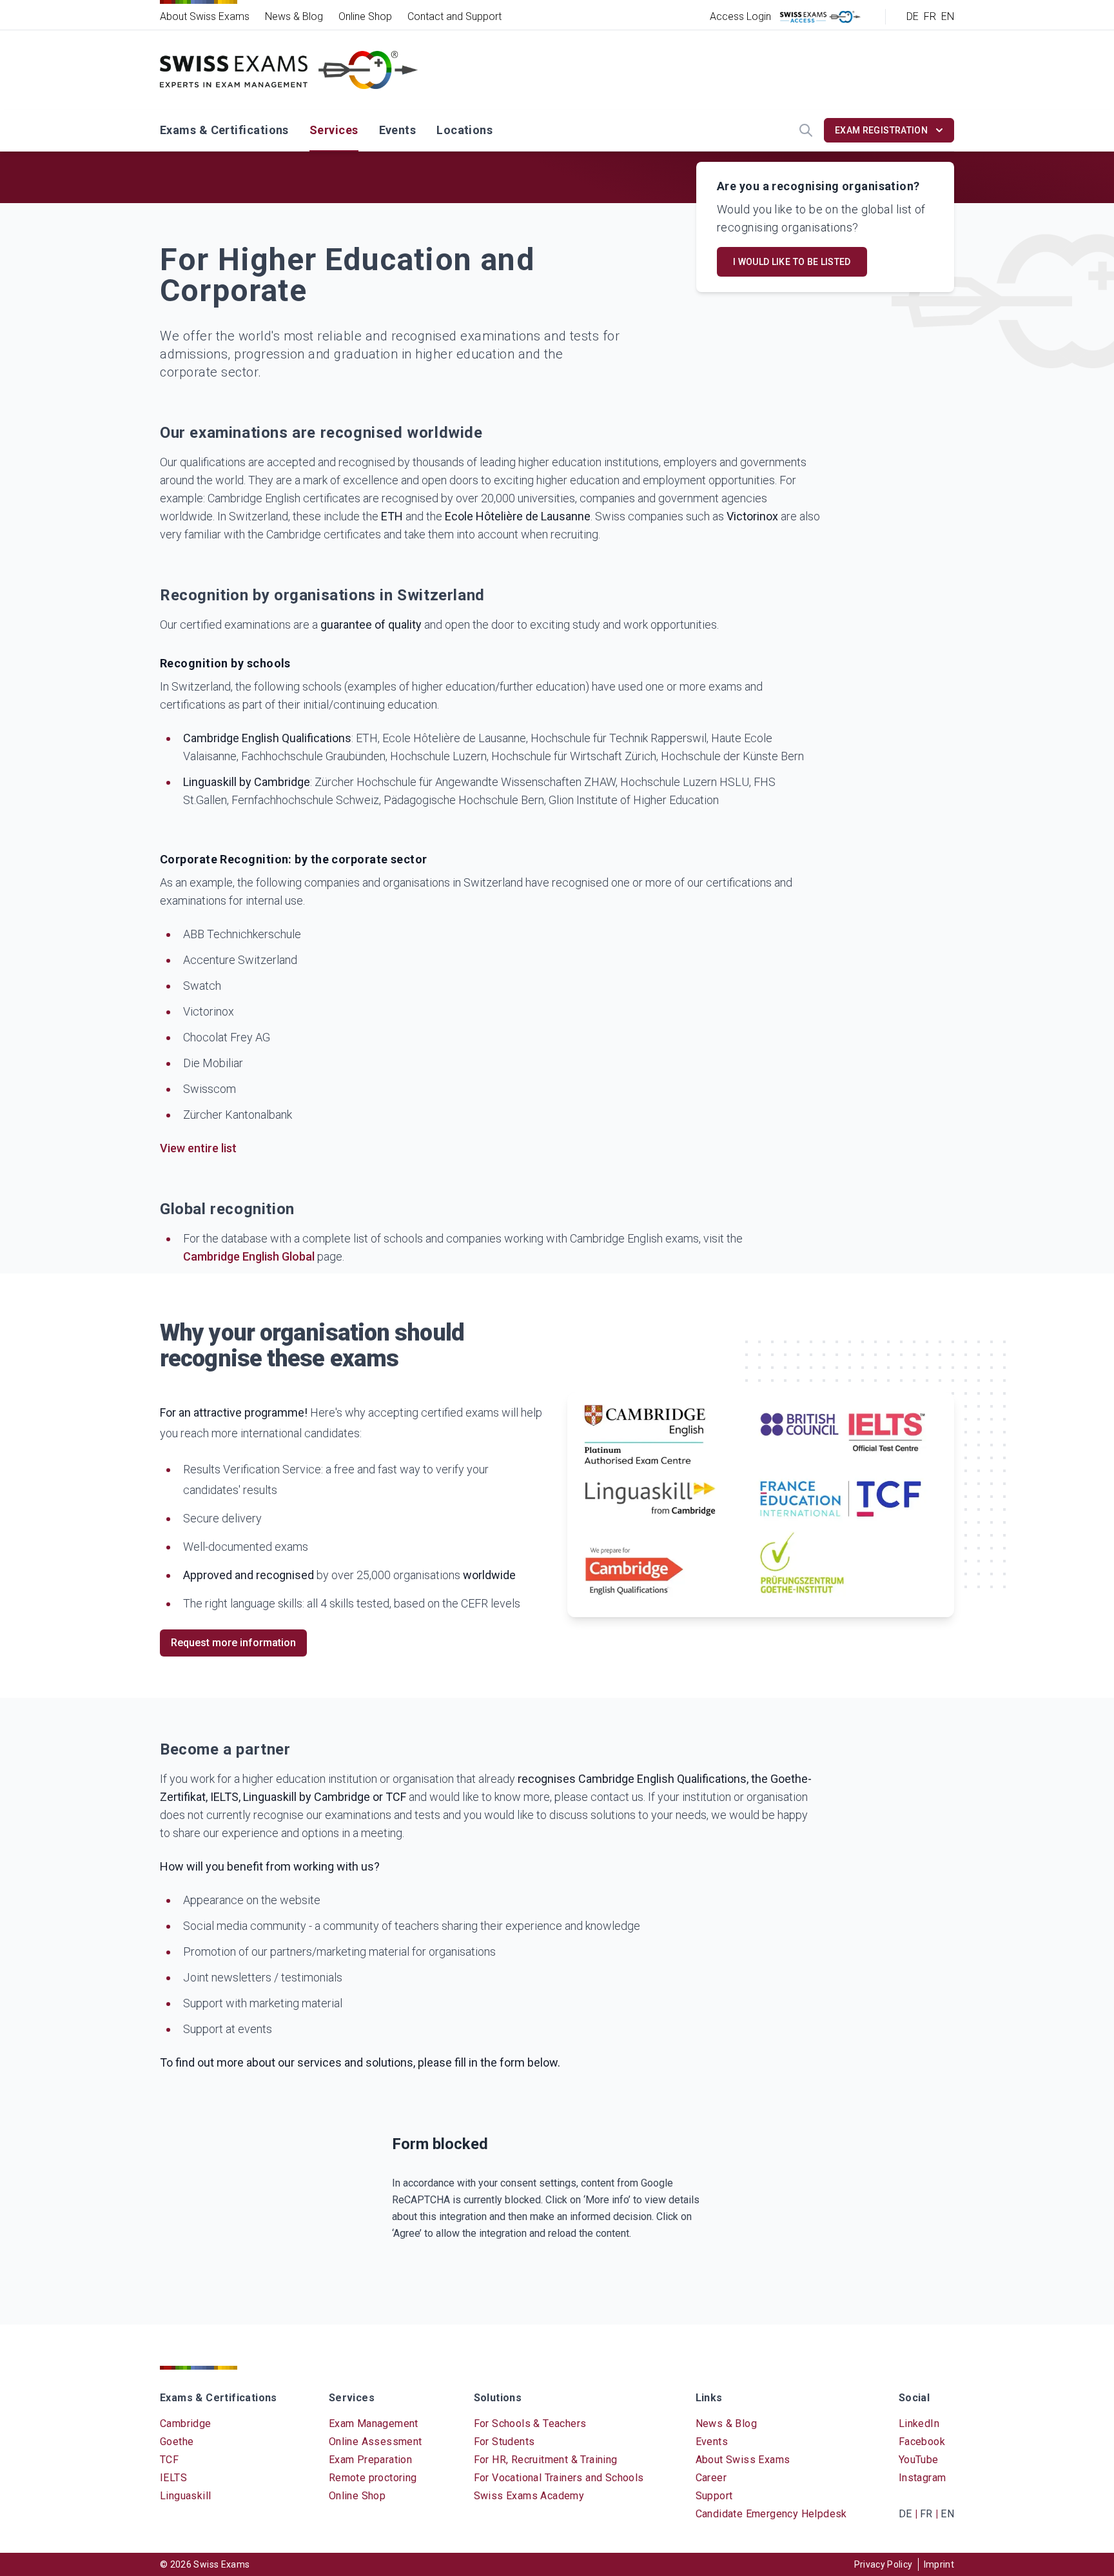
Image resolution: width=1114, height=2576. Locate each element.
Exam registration (881, 130)
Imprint (939, 2564)
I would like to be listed (792, 262)
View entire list (198, 1148)
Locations (464, 130)
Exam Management (374, 2424)
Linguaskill (185, 2496)
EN (948, 16)
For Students (504, 2442)
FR (930, 16)
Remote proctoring (373, 2478)
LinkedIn (919, 2424)
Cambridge (186, 2424)
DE (913, 16)
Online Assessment (376, 2442)
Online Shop (365, 16)
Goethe (177, 2442)
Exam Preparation (370, 2460)
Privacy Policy (884, 2564)
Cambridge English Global (249, 1256)
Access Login (740, 16)
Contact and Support (454, 16)
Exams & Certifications (224, 130)
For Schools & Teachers (530, 2424)
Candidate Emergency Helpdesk (771, 2514)
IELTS (173, 2478)
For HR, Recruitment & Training (546, 2460)
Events (398, 130)
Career (711, 2478)
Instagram (923, 2478)
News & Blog (294, 16)
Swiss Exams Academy (529, 2496)
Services (334, 130)
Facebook (922, 2442)
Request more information (233, 1643)
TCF (169, 2460)
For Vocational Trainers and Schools (559, 2478)
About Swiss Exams (205, 16)
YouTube (919, 2460)
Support (714, 2496)
